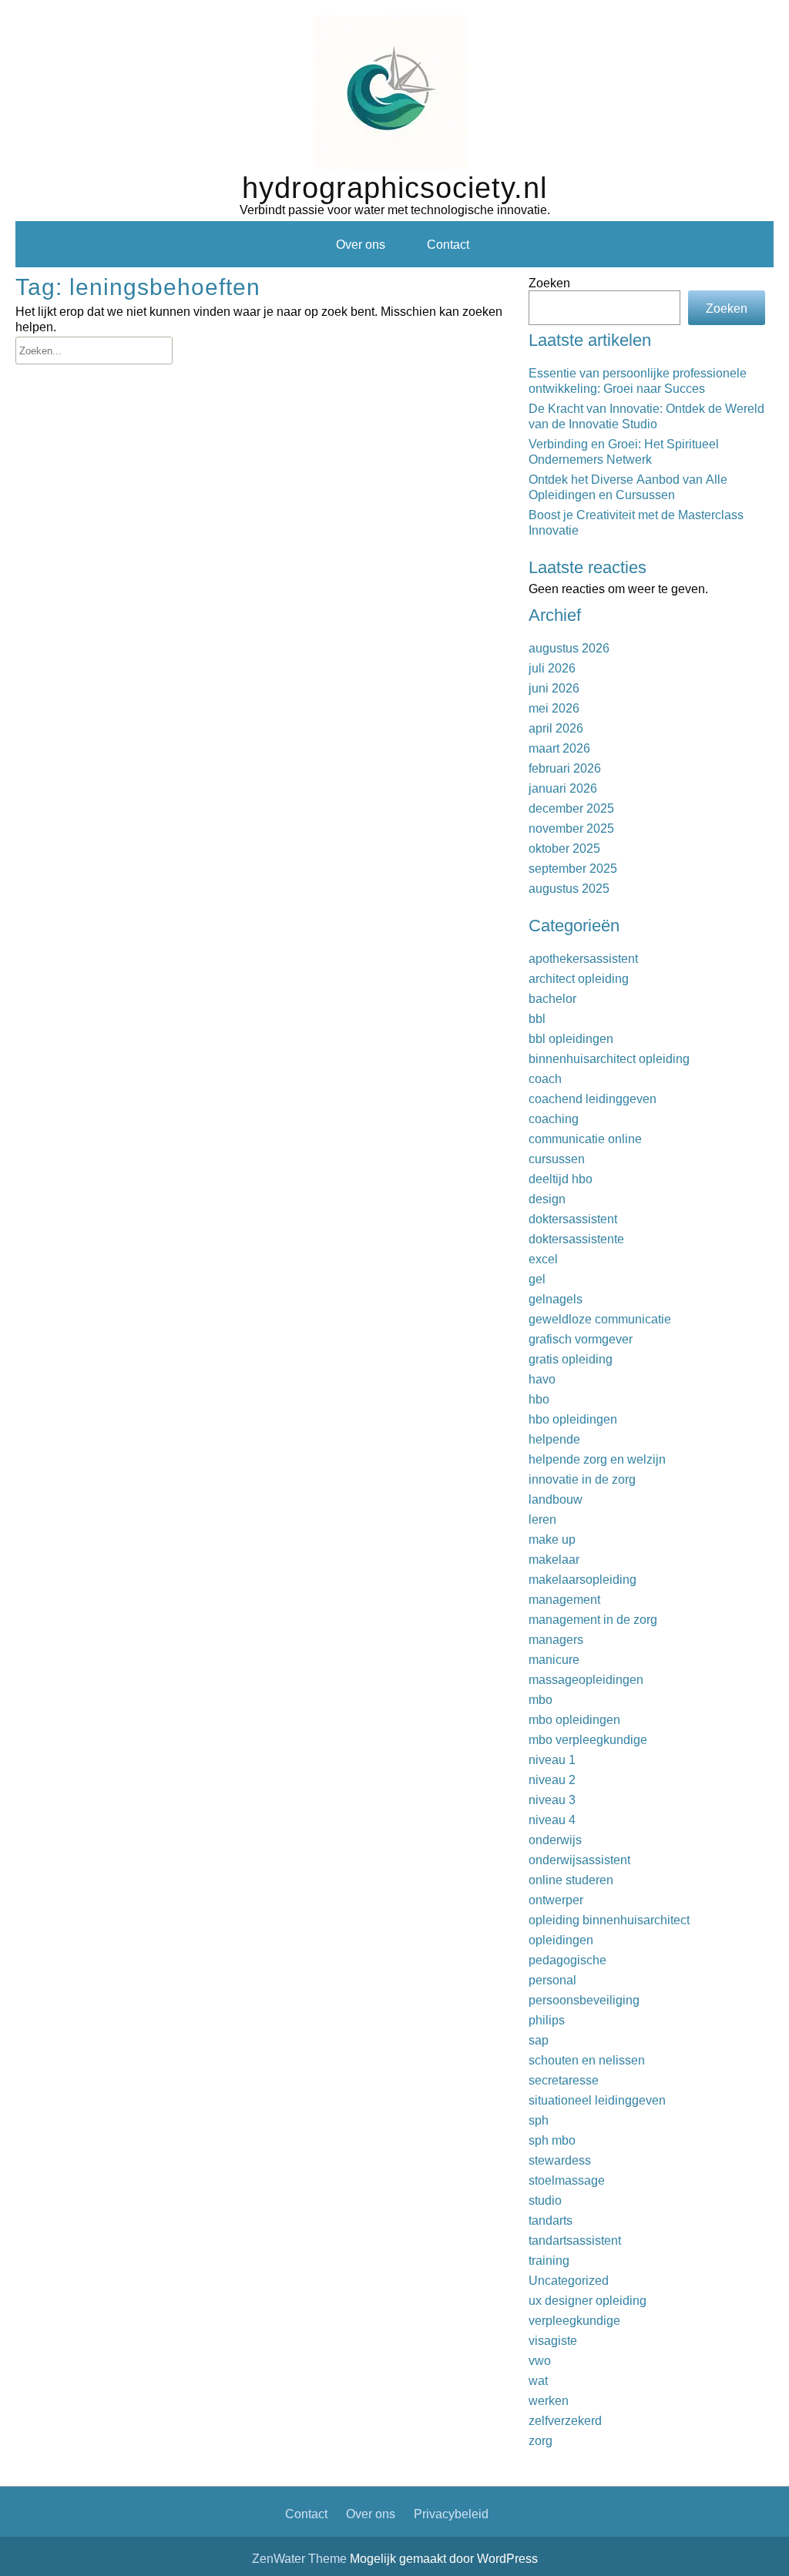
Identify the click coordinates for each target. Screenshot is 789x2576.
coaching (554, 1119)
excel (543, 1259)
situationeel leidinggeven (597, 2100)
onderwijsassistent (579, 1860)
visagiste (553, 2340)
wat (538, 2380)
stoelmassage (567, 2180)
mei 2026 (554, 708)
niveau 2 (552, 1779)
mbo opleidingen (574, 1719)
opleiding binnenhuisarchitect (609, 1920)
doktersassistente (576, 1239)
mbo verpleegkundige (588, 1739)
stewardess (560, 2160)
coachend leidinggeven (593, 1098)
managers (556, 1639)
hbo (539, 1399)
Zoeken (549, 283)
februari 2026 (565, 768)
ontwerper (556, 1900)
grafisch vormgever (581, 1339)
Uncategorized (569, 2280)
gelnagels (556, 1299)
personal (552, 1980)
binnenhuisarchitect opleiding (609, 1058)
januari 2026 (563, 788)
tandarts (551, 2220)
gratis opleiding (571, 1359)
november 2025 (571, 828)
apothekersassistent (583, 958)
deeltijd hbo (561, 1179)
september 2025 (573, 868)
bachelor (552, 998)
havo (542, 1379)
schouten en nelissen (587, 2060)
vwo (540, 2360)
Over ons (361, 244)
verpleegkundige (574, 2320)
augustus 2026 (569, 648)
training (549, 2260)
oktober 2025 (564, 848)
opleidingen (561, 1940)
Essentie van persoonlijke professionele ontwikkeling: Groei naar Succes (638, 381)
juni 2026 (554, 688)
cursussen (557, 1159)
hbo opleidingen (573, 1419)
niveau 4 (552, 1820)
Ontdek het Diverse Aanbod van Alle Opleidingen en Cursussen (628, 487)
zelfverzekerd (565, 2420)
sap (539, 2040)
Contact (448, 244)
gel (537, 1279)
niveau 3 (552, 1800)
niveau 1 (552, 1759)
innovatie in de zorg (582, 1479)
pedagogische (567, 1960)
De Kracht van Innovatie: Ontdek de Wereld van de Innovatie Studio (646, 416)
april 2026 (556, 728)
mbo (541, 1699)
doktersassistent (573, 1219)
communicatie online (585, 1139)
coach (545, 1078)
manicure (554, 1659)
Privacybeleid (451, 2514)
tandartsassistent (575, 2240)
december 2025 (571, 808)
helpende (554, 1439)
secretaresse (564, 2080)
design (547, 1199)
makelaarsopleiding (583, 1579)
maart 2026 (559, 748)
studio (545, 2200)
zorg (541, 2440)
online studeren (571, 1880)
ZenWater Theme (301, 2558)
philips (547, 2020)
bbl (537, 1018)
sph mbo (552, 2140)
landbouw (556, 1499)
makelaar (554, 1559)
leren (542, 1519)
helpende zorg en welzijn (597, 1459)
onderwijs (555, 1840)
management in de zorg (593, 1619)
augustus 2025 (569, 888)
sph (539, 2120)
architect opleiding (579, 978)
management (564, 1599)
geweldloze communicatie (600, 1319)
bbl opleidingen (571, 1038)
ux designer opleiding (588, 2300)
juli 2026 (552, 668)
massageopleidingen (586, 1679)
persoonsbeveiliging (584, 2000)
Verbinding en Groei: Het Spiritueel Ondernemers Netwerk (624, 451)
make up (552, 1539)
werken (549, 2400)
